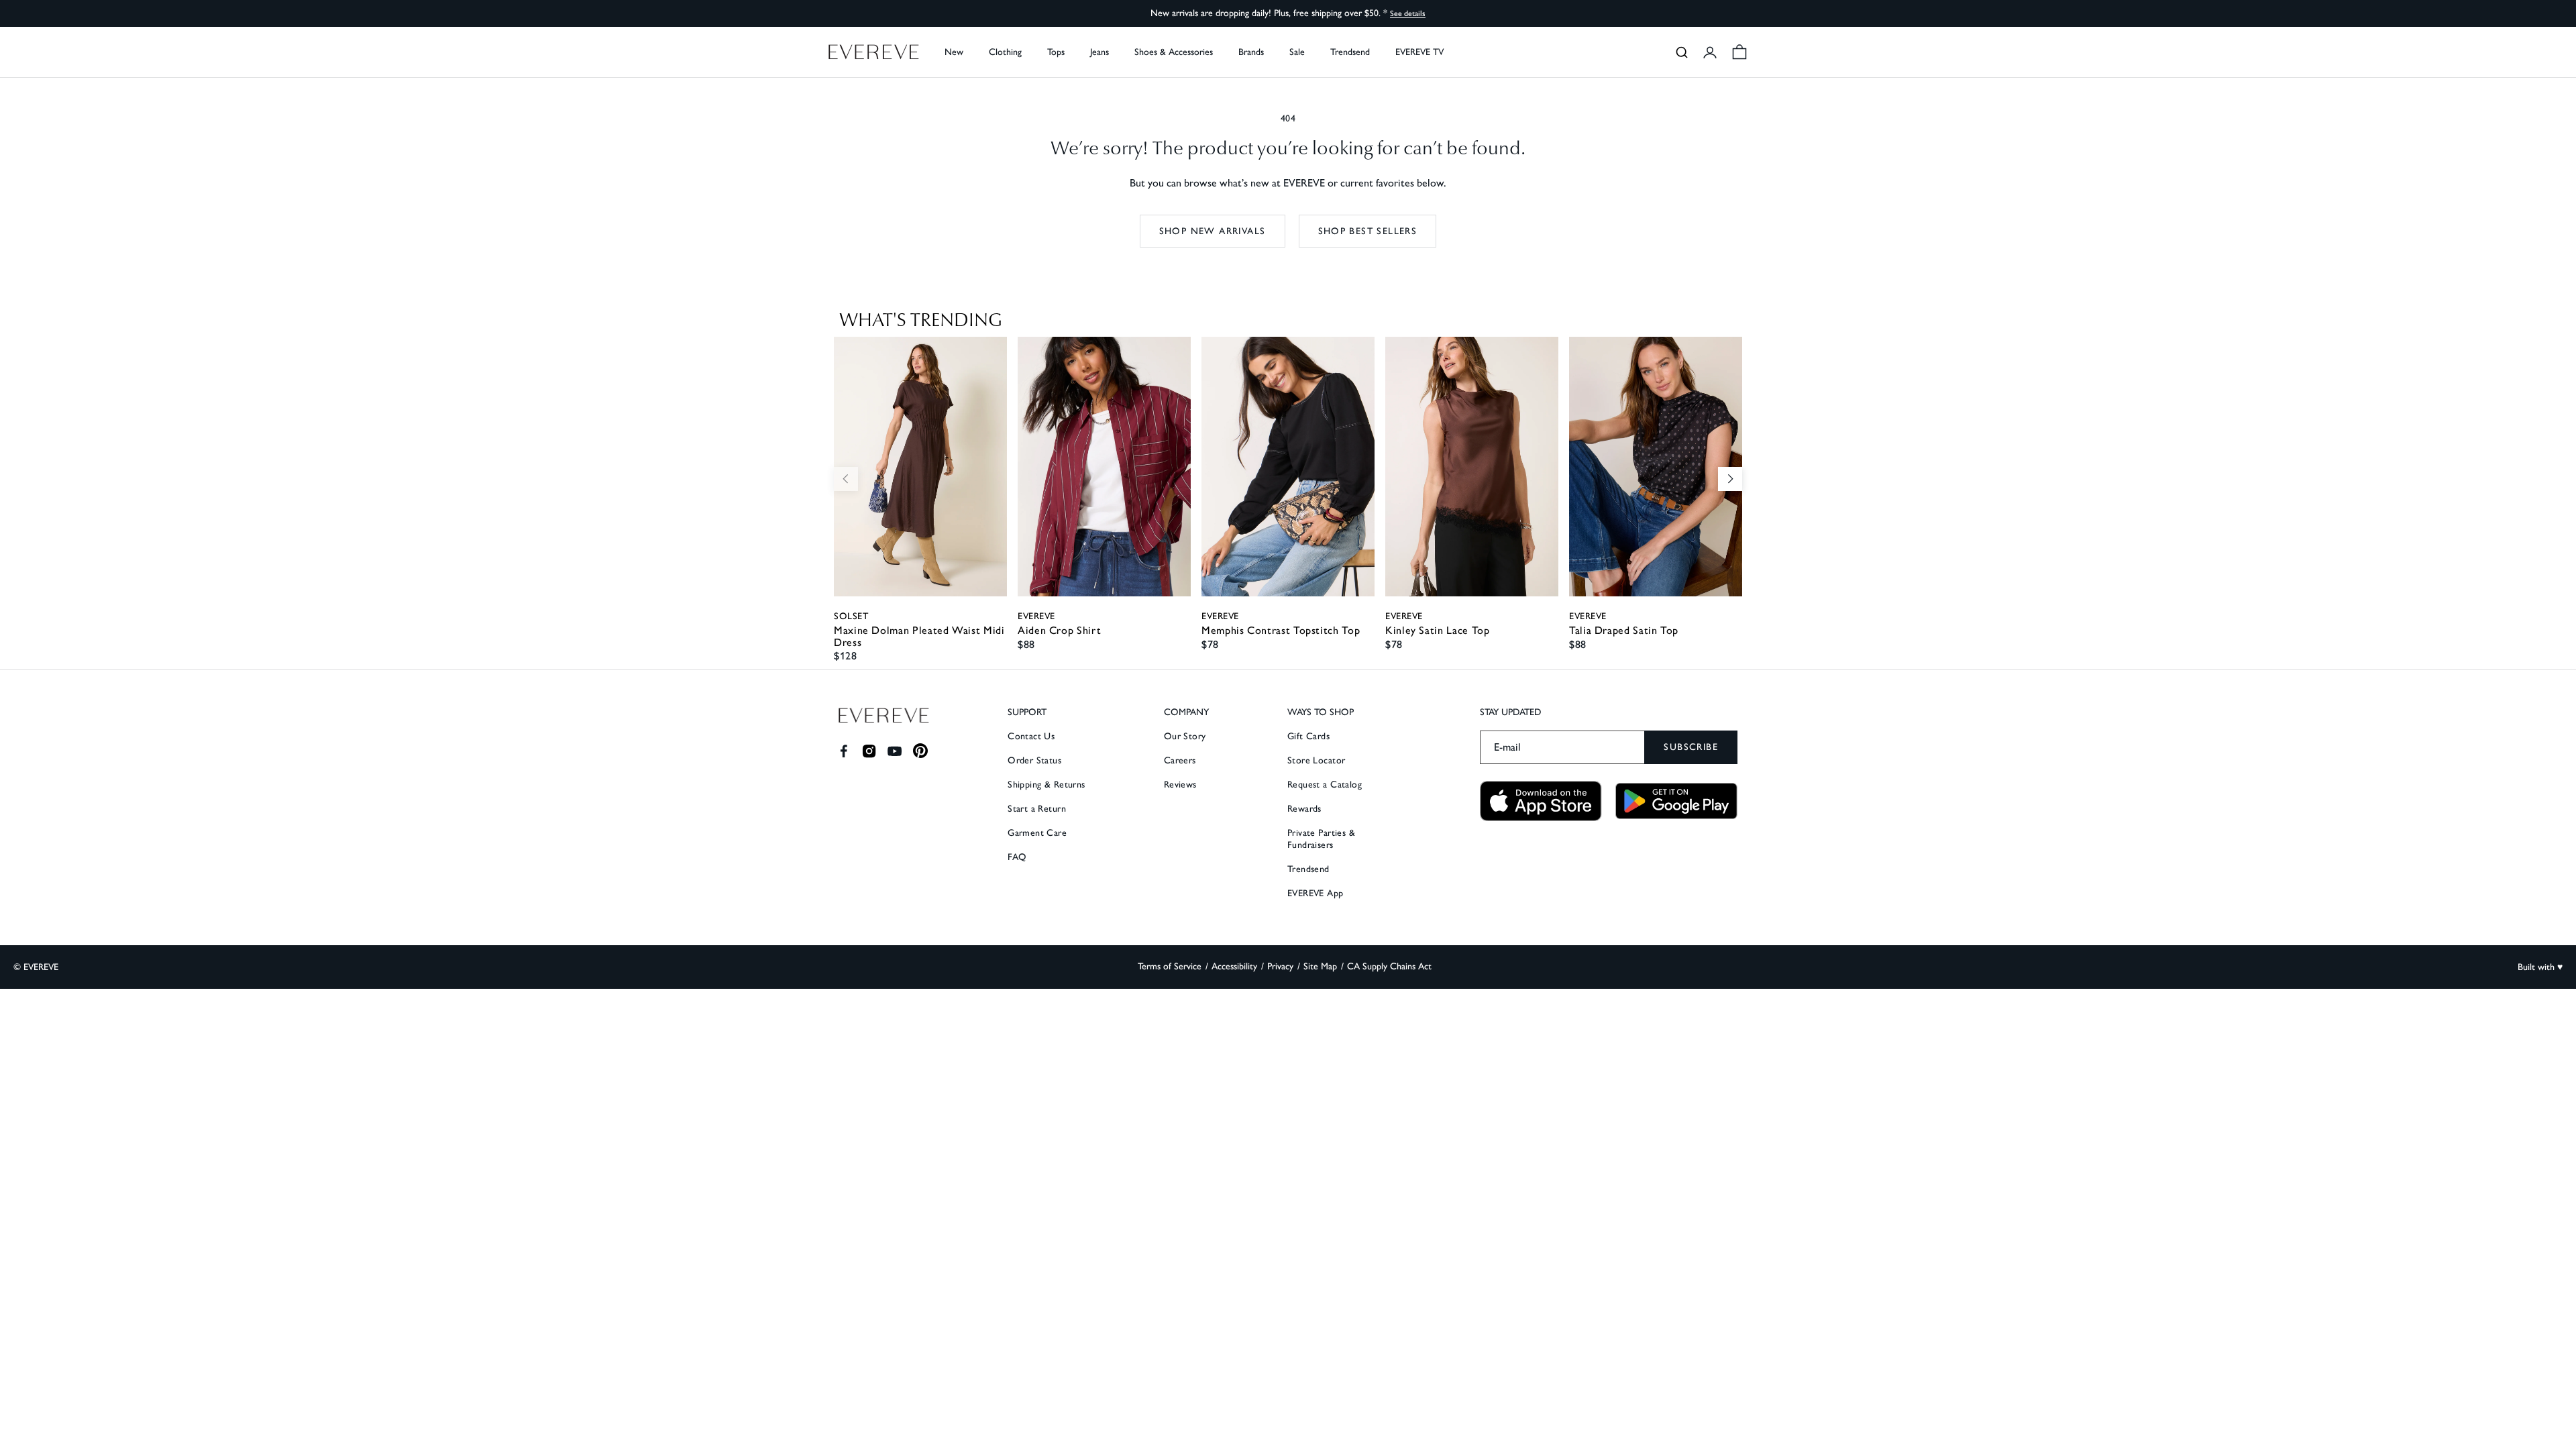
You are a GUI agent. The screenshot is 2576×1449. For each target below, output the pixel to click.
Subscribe (1691, 747)
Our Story (1185, 736)
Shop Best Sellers (1368, 231)
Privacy (1280, 966)
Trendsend (1350, 52)
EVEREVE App (1316, 893)
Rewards (1304, 809)
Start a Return (1037, 809)
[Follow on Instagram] (869, 751)
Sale (1297, 52)
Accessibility (1234, 966)
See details (1408, 13)
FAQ (1017, 857)
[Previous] (846, 479)
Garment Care (1037, 833)
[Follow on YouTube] (895, 751)
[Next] (1730, 479)
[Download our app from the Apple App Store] (1541, 801)
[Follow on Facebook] (844, 751)
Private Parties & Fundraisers (1321, 839)
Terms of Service (1170, 966)
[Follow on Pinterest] (921, 751)
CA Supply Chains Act (1389, 966)
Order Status (1034, 760)
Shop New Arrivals (1213, 231)
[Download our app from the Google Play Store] (1676, 801)
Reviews (1180, 785)
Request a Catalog (1325, 785)
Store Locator (1316, 760)
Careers (1180, 760)
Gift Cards (1308, 736)
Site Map (1320, 966)
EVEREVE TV (1419, 52)
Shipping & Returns (1046, 785)
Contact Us (1031, 736)
